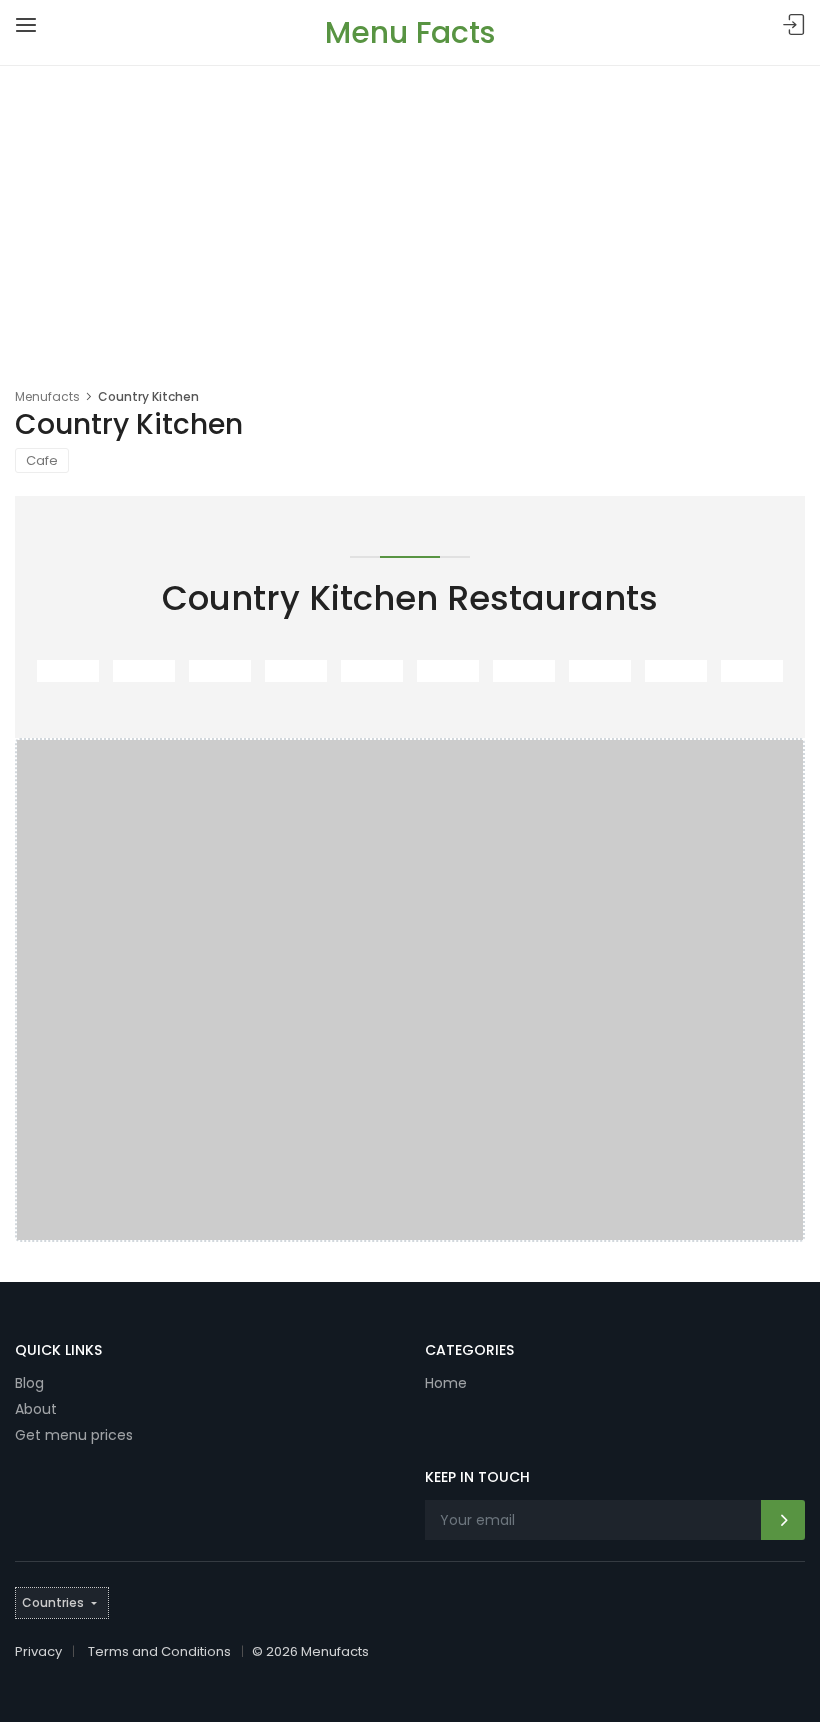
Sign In (794, 25)
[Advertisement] (410, 216)
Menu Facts (410, 32)
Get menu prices (74, 1435)
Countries (53, 1602)
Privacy (38, 1651)
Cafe (42, 460)
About (36, 1409)
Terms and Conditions (159, 1651)
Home (446, 1383)
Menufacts (47, 396)
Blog (29, 1383)
